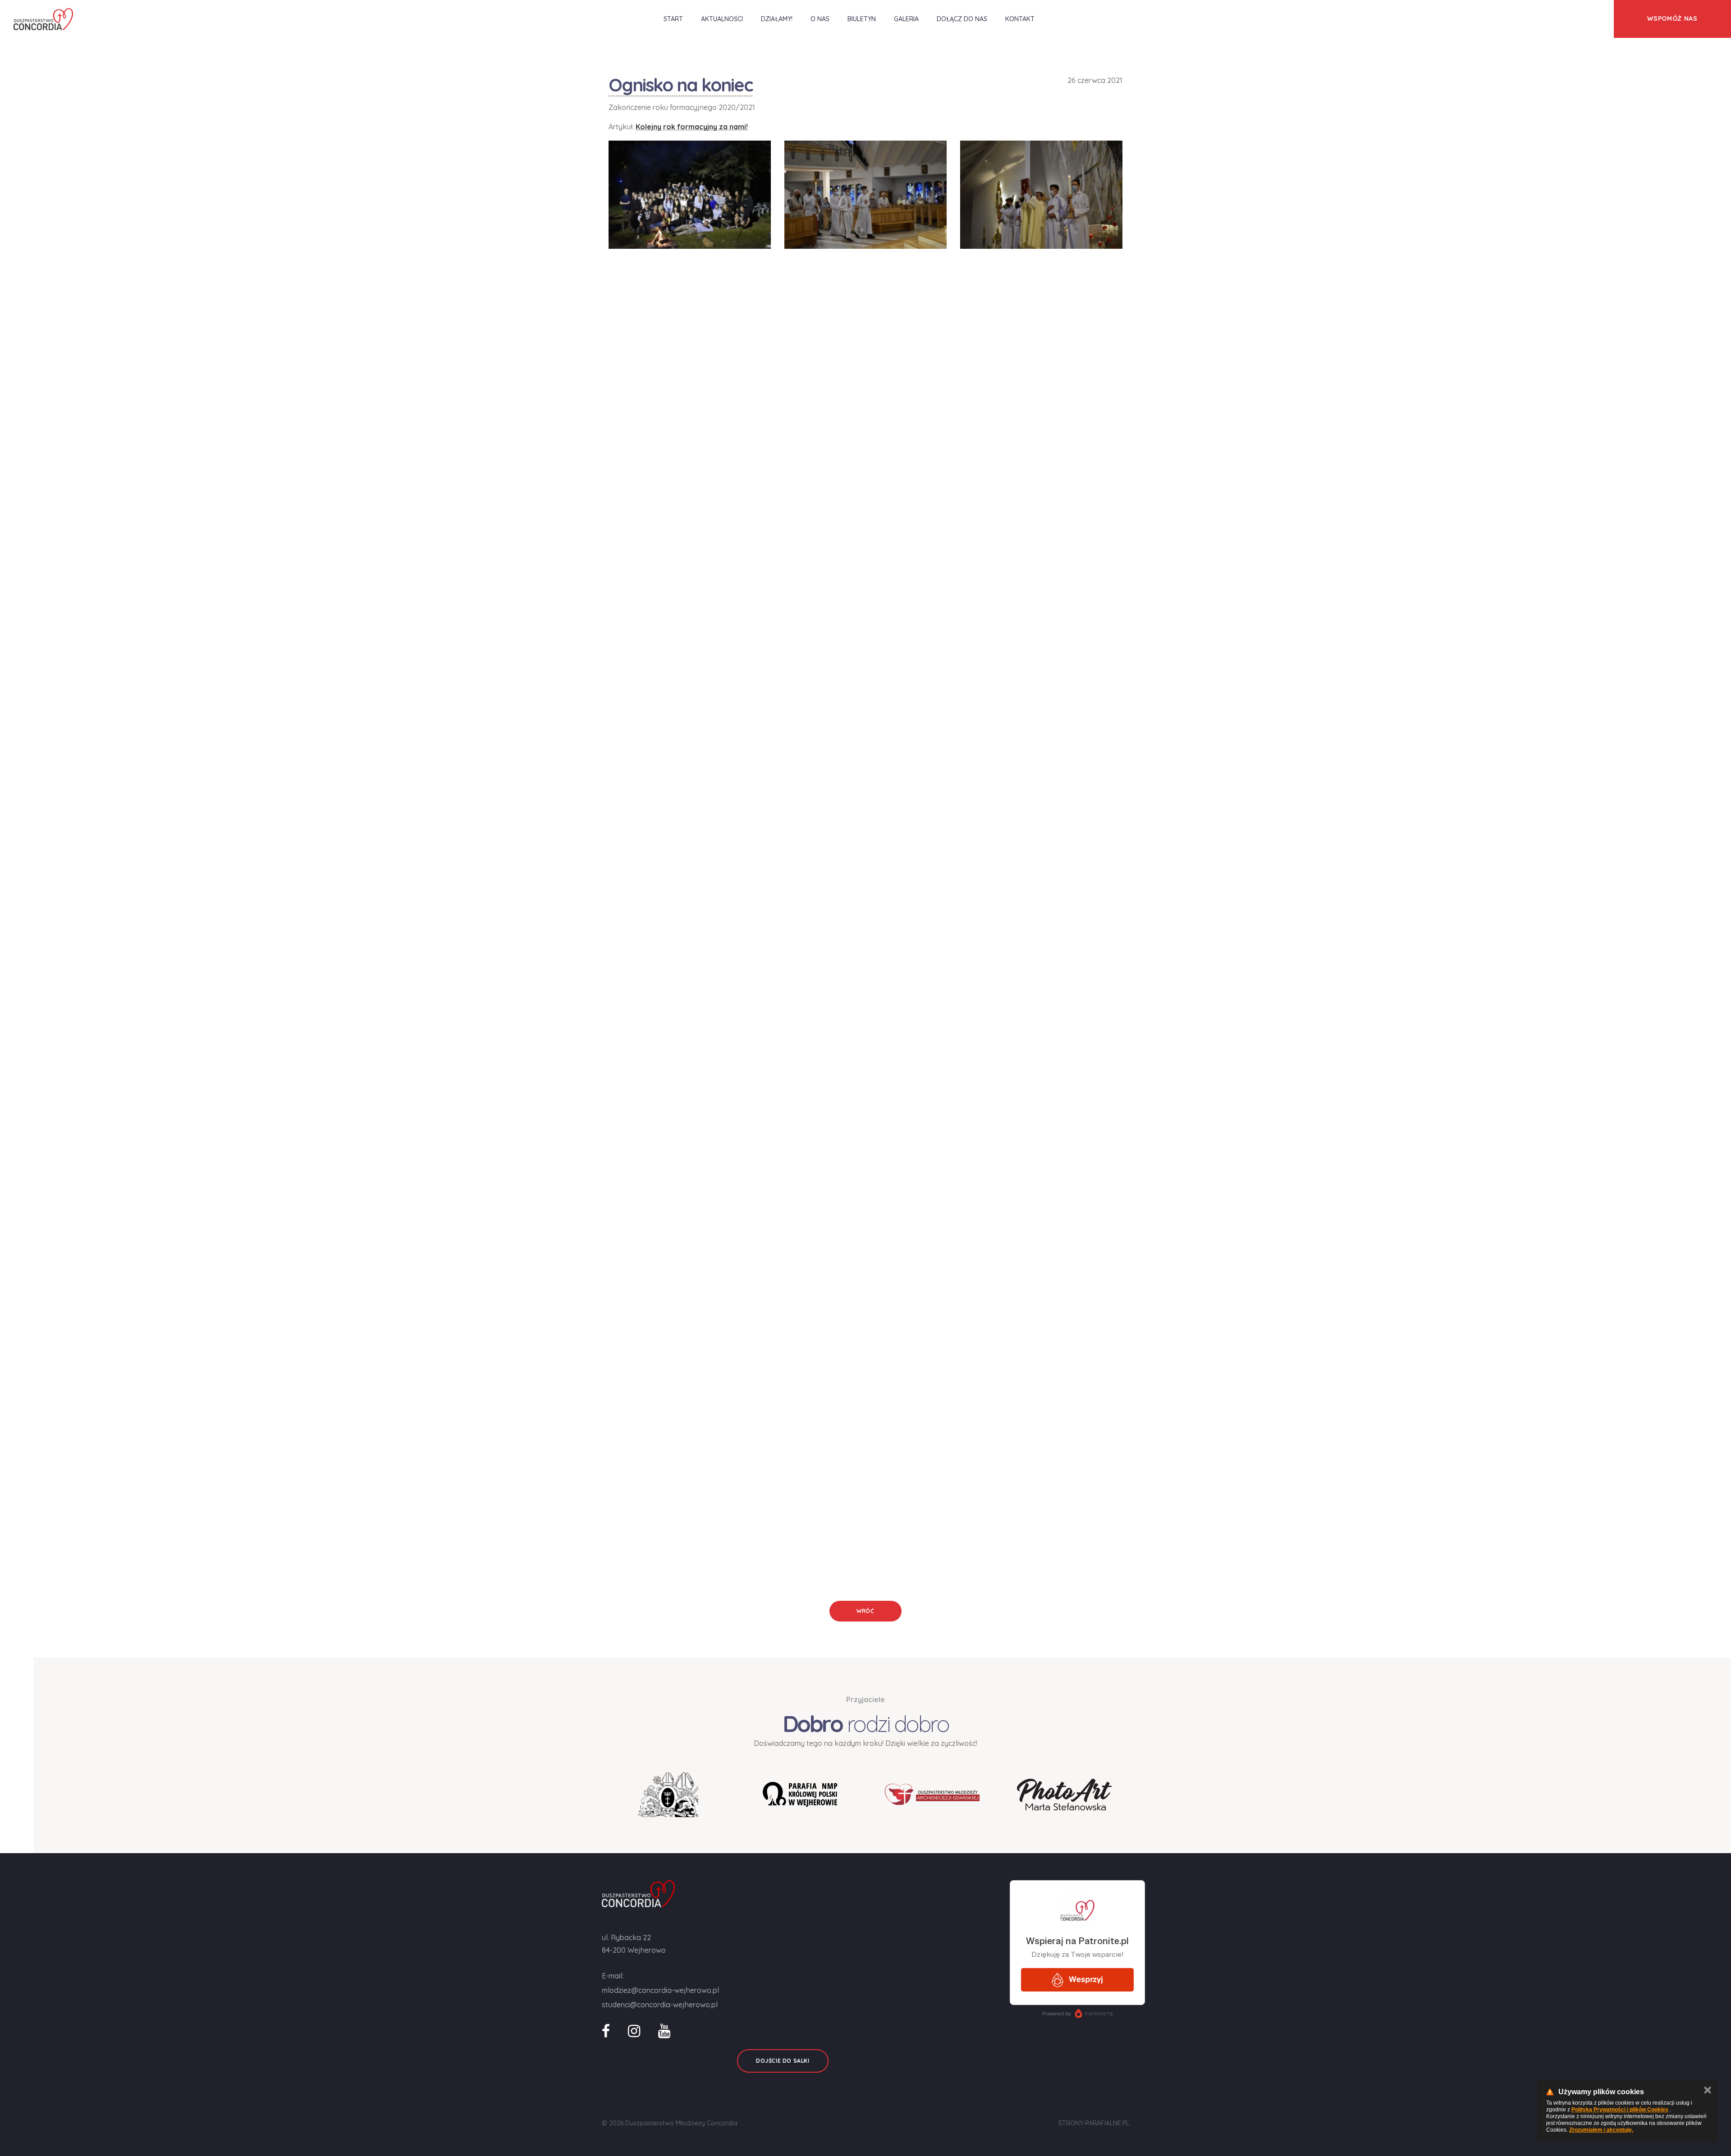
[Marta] (1064, 1795)
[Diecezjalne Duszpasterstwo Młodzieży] (932, 1794)
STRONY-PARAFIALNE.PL (1094, 2123)
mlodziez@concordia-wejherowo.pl (660, 1990)
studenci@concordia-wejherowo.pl (660, 2005)
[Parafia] (800, 1794)
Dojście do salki (783, 2061)
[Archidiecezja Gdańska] (668, 1795)
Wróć (865, 1611)
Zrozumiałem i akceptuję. (1601, 2130)
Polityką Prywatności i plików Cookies (1620, 2110)
